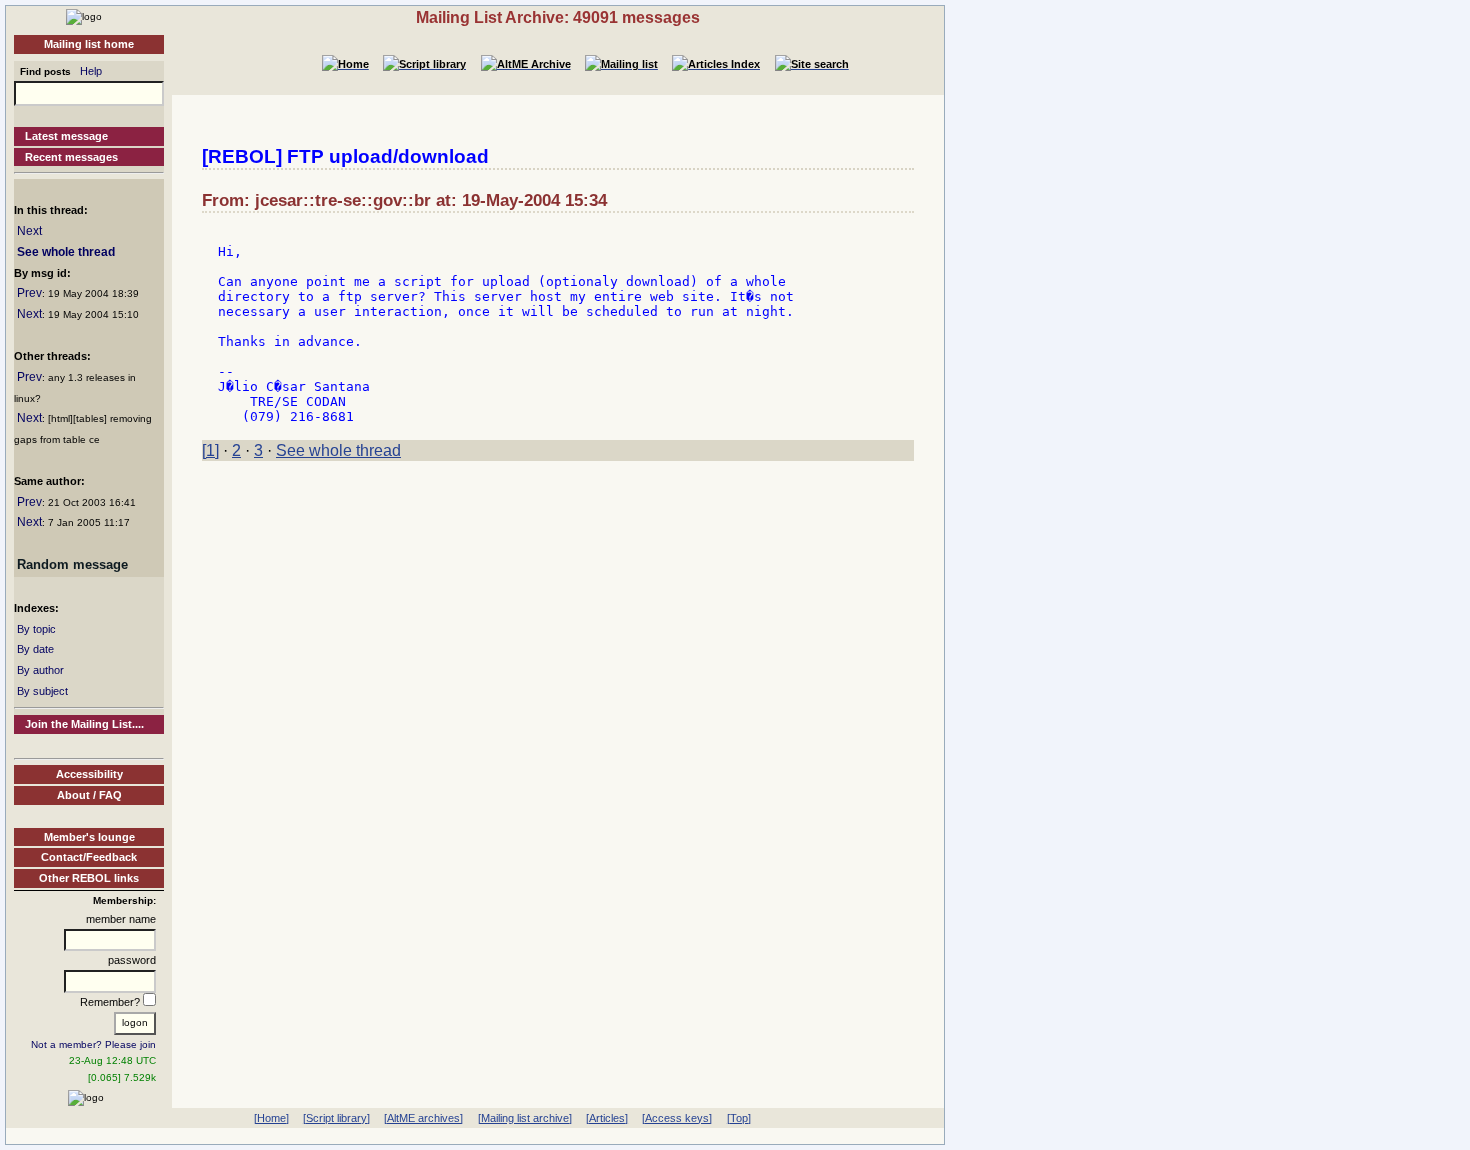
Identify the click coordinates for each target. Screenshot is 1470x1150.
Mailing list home (89, 44)
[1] (210, 450)
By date (35, 649)
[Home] (84, 16)
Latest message (66, 136)
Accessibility (89, 774)
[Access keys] (677, 1118)
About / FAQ (89, 795)
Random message (72, 564)
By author (40, 670)
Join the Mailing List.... (84, 724)
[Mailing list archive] (525, 1118)
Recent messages (71, 157)
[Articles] (607, 1118)
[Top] (739, 1118)
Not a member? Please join (93, 1044)
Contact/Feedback (89, 857)
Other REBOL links (89, 878)
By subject (42, 691)
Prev (29, 293)
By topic (36, 629)
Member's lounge (89, 837)
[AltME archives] (423, 1118)
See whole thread (66, 252)
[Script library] (336, 1118)
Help (91, 71)
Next (29, 231)
